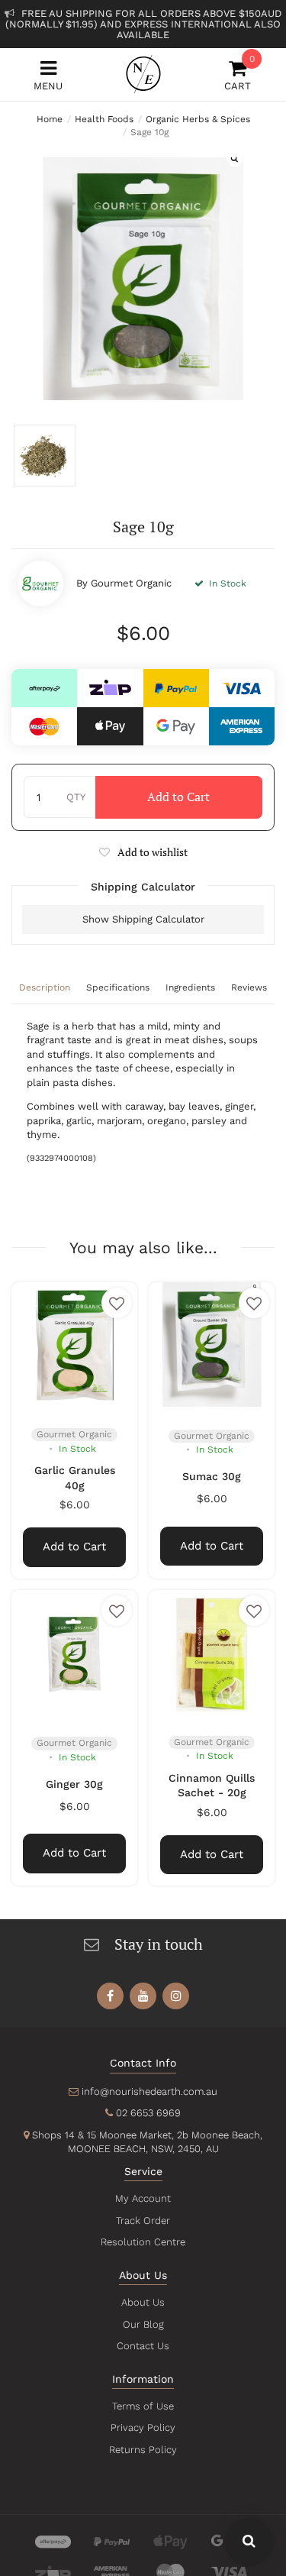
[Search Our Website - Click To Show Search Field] (249, 2542)
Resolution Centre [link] (143, 2242)
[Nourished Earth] (143, 74)
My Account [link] (143, 2198)
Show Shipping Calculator (143, 919)
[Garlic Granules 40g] (74, 1345)
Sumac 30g (212, 1476)
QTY (76, 797)
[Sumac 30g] (212, 1345)
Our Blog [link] (143, 2324)
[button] (143, 852)
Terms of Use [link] (143, 2406)
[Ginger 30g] (74, 1653)
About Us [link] (143, 2302)
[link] (110, 1996)
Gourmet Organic (131, 583)
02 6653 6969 (148, 2113)
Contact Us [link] (143, 2346)
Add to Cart (178, 797)
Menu (48, 86)
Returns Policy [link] (143, 2450)
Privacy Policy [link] (143, 2427)
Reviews (249, 987)
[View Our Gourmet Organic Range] (40, 583)
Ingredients (190, 987)
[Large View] (45, 456)
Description (45, 987)
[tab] (45, 989)
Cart (238, 75)
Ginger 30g (74, 1784)
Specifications (118, 987)
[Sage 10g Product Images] (143, 278)
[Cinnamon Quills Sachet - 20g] (212, 1653)
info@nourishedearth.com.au (149, 2091)
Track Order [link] (143, 2220)
